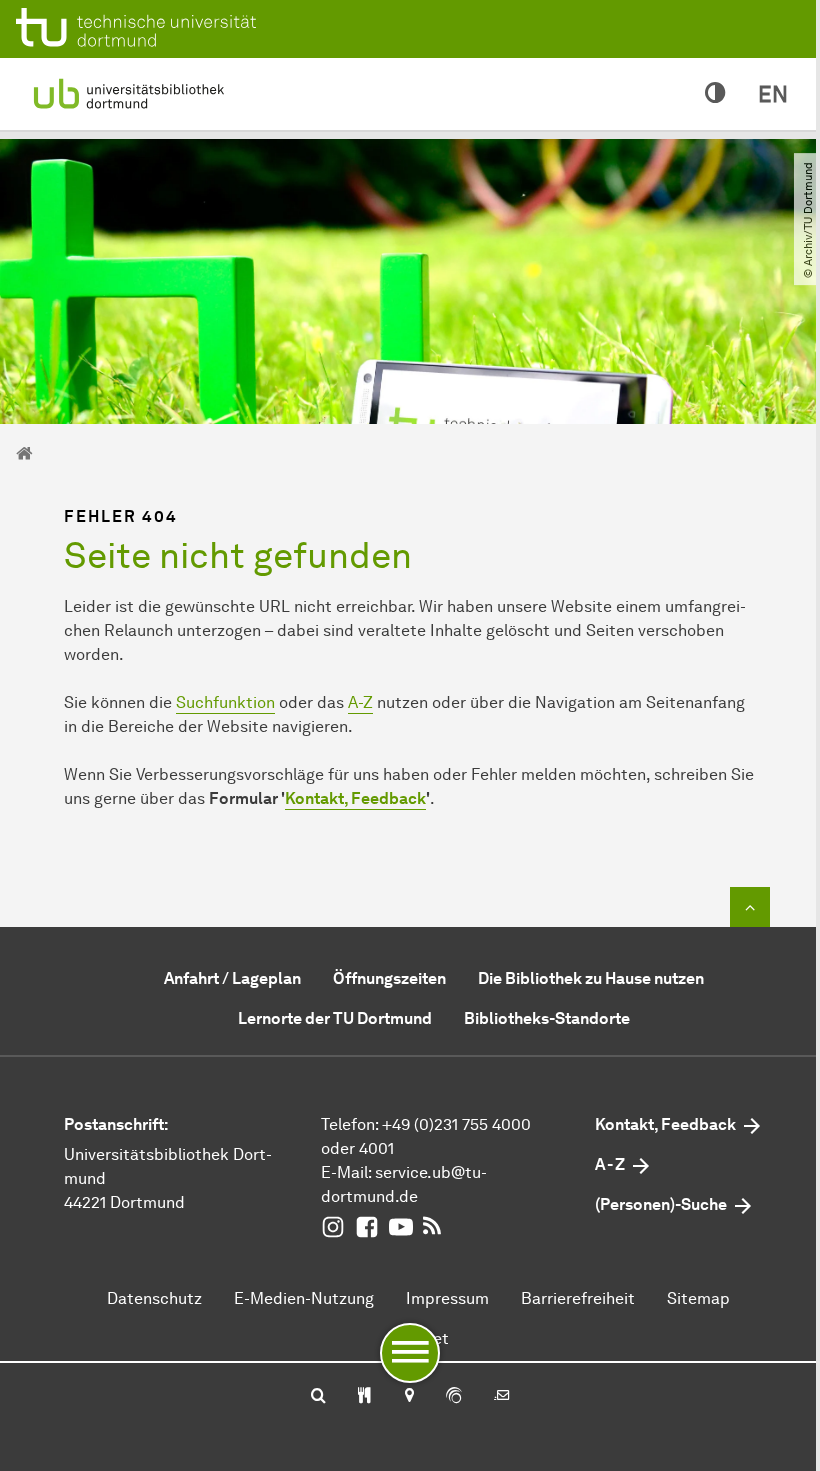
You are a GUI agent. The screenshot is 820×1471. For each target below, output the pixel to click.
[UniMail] (502, 1397)
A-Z (360, 702)
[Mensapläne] (364, 1397)
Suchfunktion (225, 702)
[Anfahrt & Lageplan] (408, 1397)
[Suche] (318, 1397)
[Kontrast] (715, 94)
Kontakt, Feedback (355, 798)
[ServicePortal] (454, 1397)
